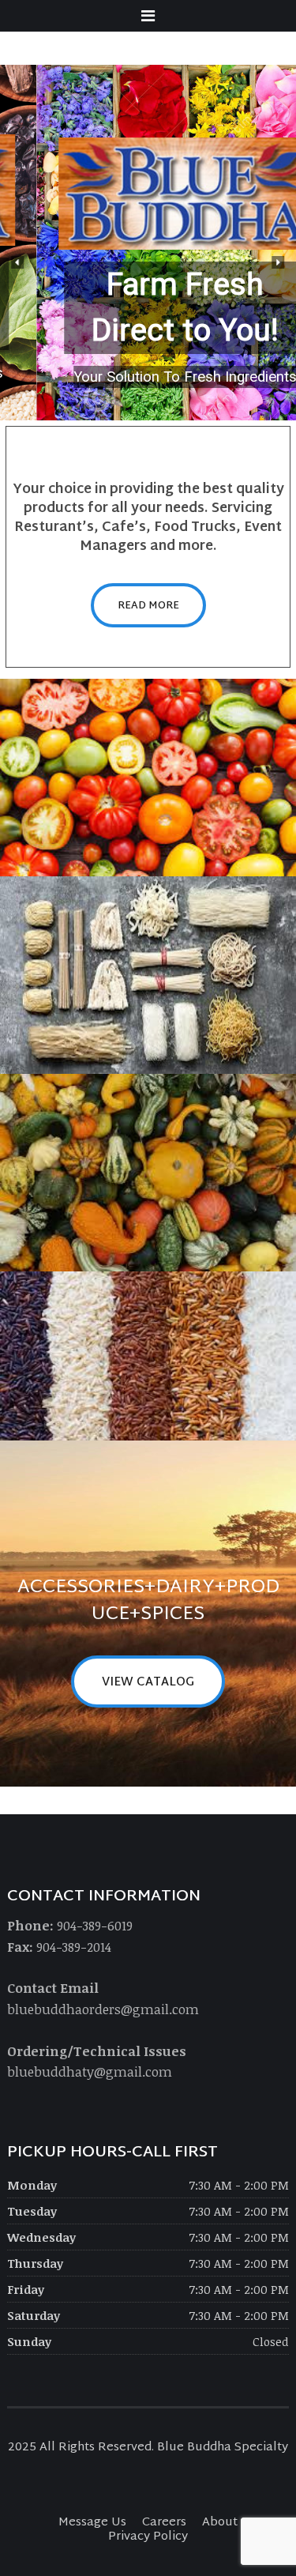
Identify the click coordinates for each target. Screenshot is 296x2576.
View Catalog (148, 1683)
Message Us (92, 2523)
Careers (164, 2523)
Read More (148, 606)
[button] (18, 262)
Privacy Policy (148, 2537)
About (220, 2523)
